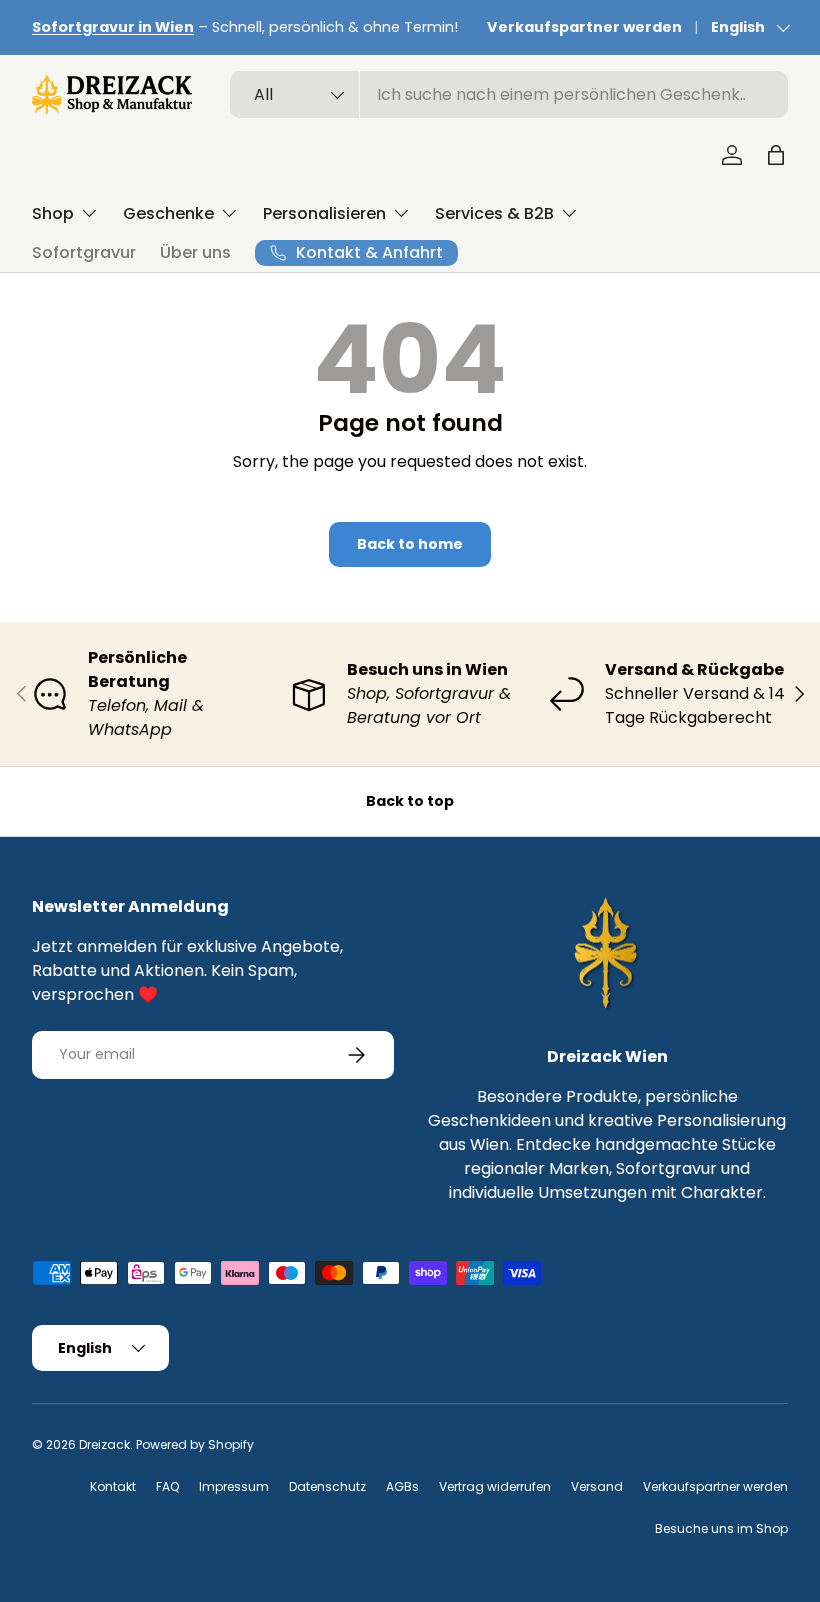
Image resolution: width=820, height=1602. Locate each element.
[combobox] (509, 94)
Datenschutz (327, 1486)
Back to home (410, 544)
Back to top (410, 801)
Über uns (195, 252)
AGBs (402, 1486)
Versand (597, 1486)
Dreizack (104, 1444)
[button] (776, 155)
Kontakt (113, 1486)
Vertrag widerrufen (495, 1486)
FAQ (167, 1486)
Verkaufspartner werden (584, 27)
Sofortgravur (84, 252)
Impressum (234, 1486)
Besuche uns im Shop (721, 1528)
